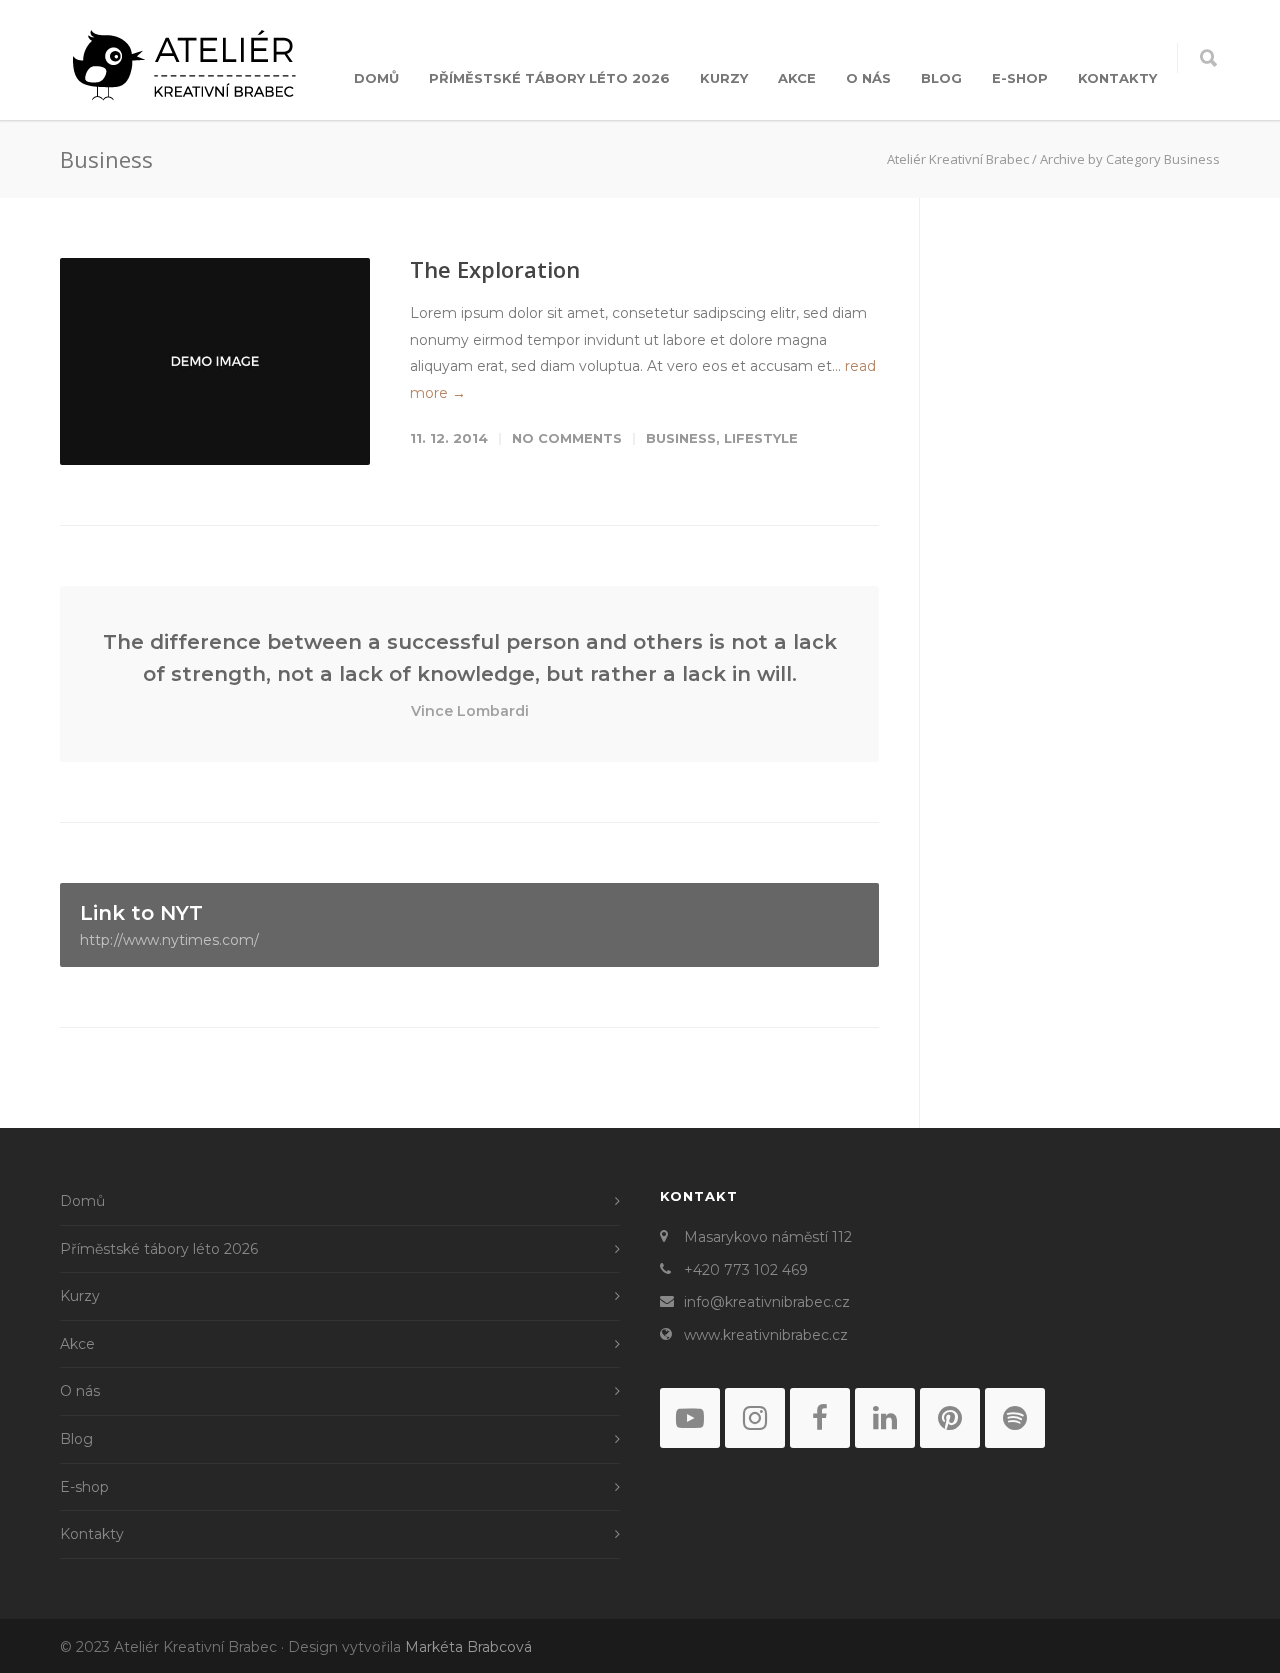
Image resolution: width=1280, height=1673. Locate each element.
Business (681, 438)
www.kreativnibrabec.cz (766, 1335)
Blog (941, 78)
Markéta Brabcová (468, 1647)
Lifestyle (761, 438)
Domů (376, 78)
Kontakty (1117, 78)
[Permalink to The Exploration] (215, 361)
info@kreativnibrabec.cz (767, 1302)
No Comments (567, 438)
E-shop (1020, 78)
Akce (797, 78)
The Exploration (495, 269)
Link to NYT (169, 925)
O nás (868, 78)
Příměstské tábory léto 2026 (549, 78)
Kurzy (724, 78)
